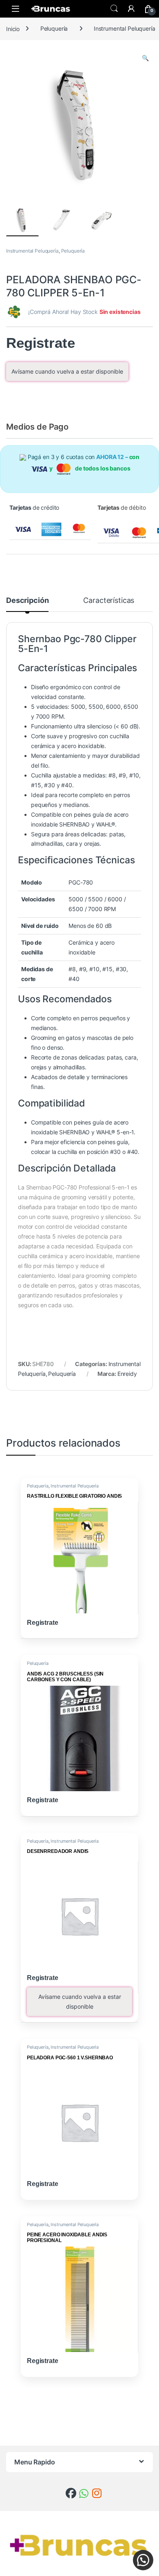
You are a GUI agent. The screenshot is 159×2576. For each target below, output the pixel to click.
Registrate (41, 343)
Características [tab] (109, 601)
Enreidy (127, 1374)
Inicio (13, 28)
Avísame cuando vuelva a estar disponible (67, 371)
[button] (145, 58)
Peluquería (54, 28)
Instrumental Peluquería (32, 251)
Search (114, 9)
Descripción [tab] (27, 601)
